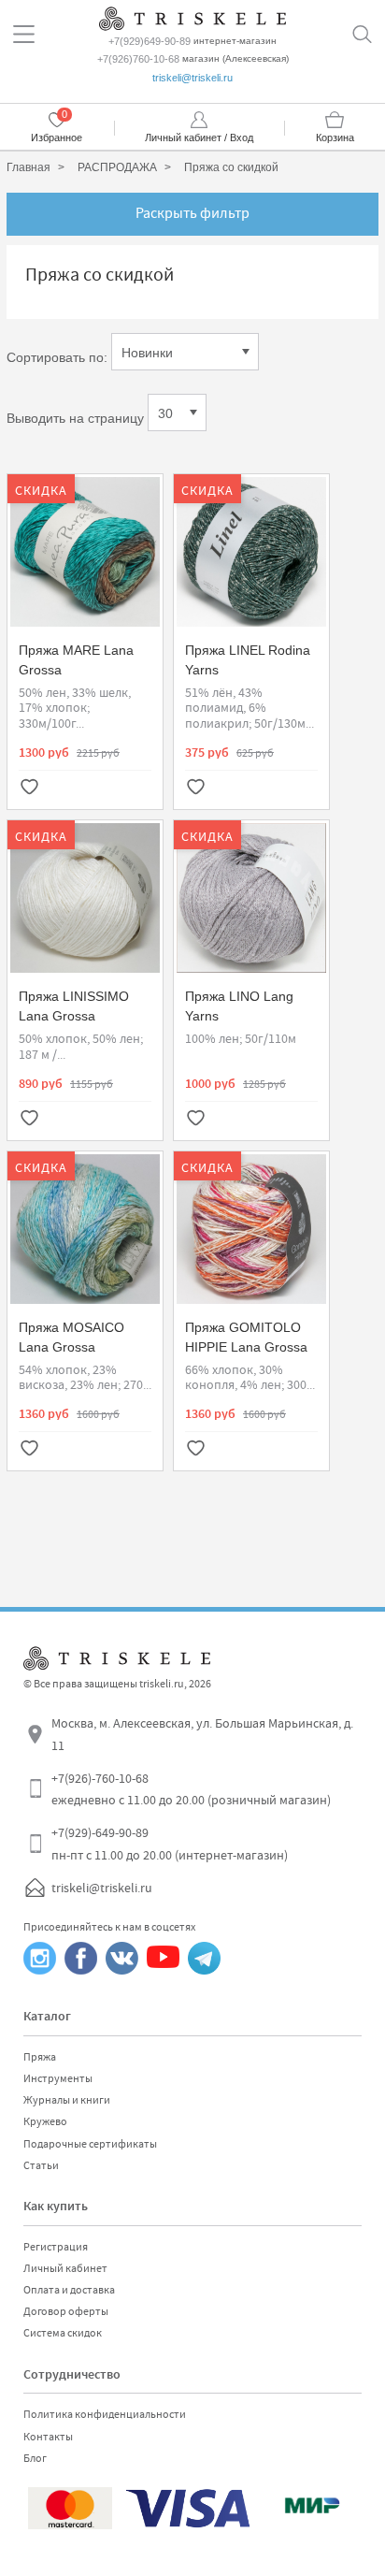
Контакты (48, 2437)
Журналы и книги (67, 2100)
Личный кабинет (65, 2268)
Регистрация (56, 2247)
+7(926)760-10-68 (138, 59)
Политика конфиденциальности (105, 2414)
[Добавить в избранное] (29, 789)
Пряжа (40, 2057)
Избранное (57, 137)
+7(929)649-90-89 (150, 41)
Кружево (45, 2121)
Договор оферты (66, 2311)
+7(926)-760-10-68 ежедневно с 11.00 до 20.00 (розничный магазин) (191, 1789)
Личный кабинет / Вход (199, 137)
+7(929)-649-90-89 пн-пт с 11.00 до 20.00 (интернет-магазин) (170, 1844)
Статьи (41, 2165)
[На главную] (192, 16)
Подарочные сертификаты (90, 2144)
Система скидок (63, 2333)
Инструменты (58, 2078)
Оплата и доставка (69, 2290)
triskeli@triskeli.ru (192, 78)
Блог (35, 2458)
